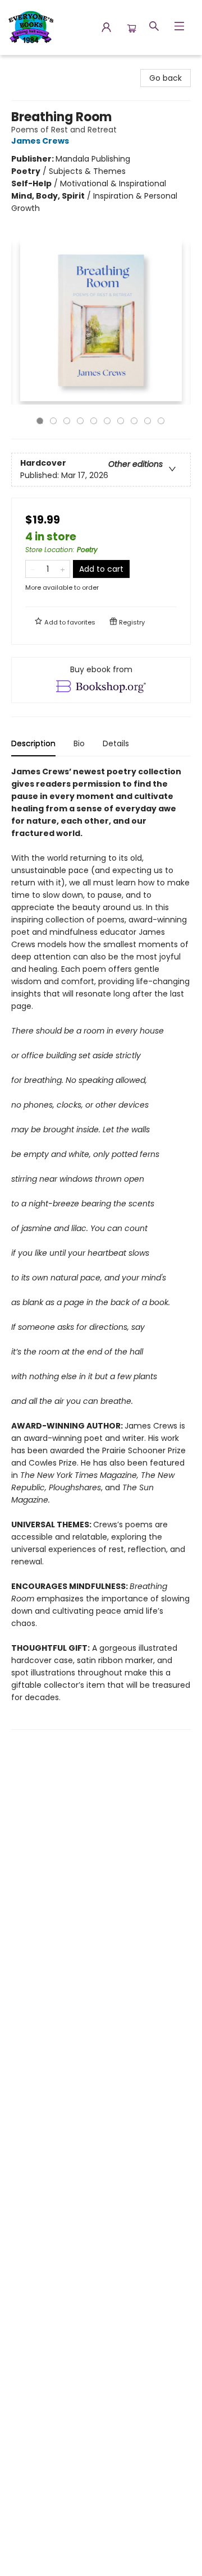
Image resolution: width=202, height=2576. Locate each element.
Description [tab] (33, 743)
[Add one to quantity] (63, 569)
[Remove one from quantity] (33, 569)
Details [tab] (116, 743)
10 (161, 421)
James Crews (40, 141)
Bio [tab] (79, 743)
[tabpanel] (101, 1248)
